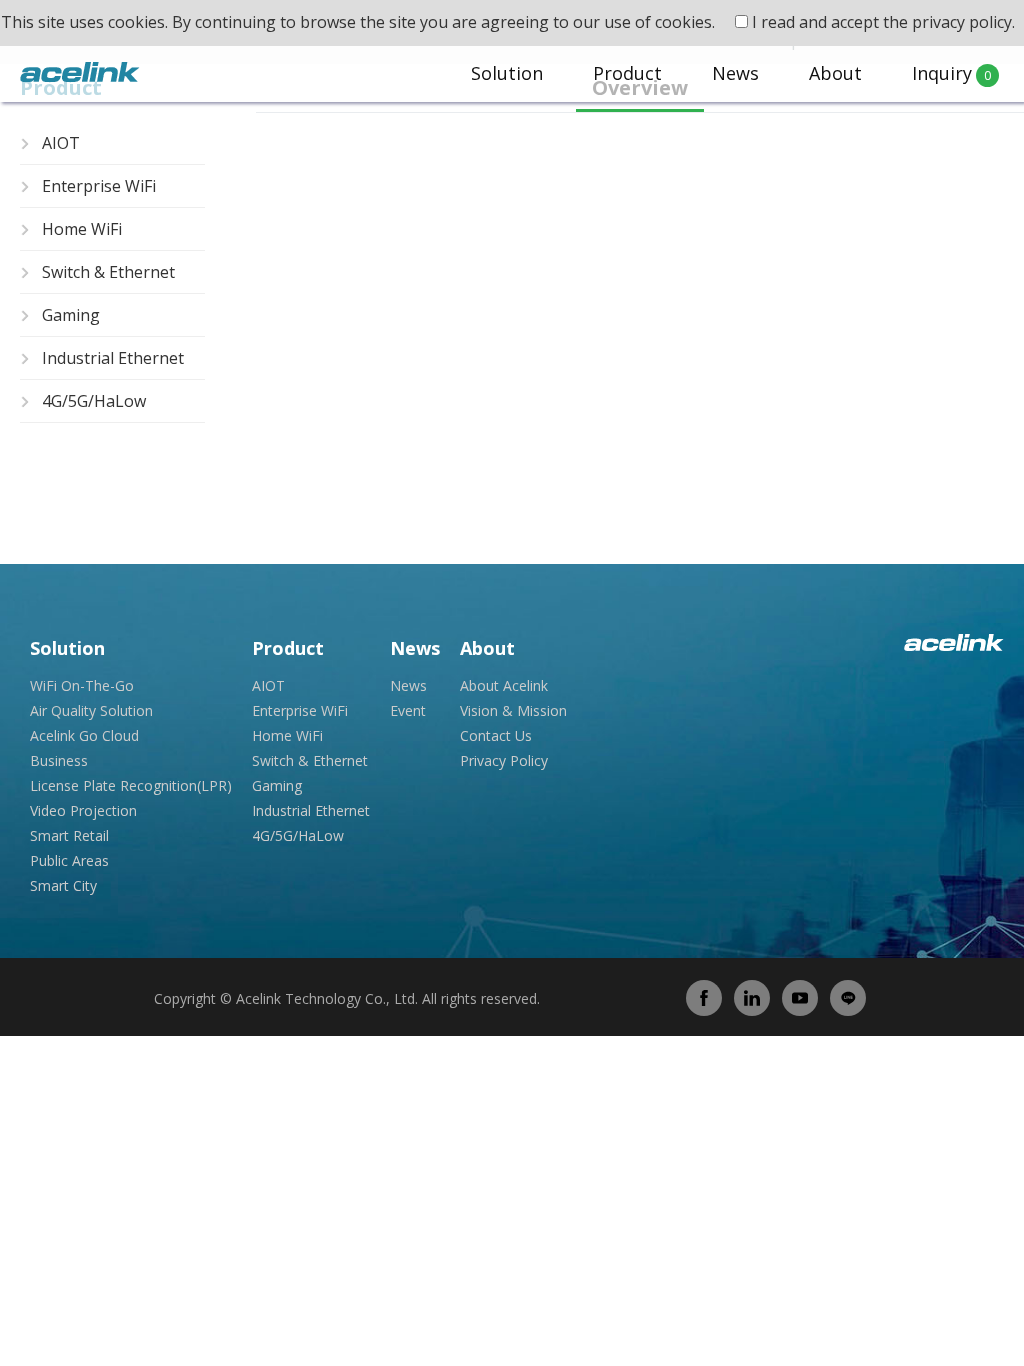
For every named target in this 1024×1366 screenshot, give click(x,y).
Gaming (71, 315)
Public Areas (69, 860)
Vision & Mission (513, 710)
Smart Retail (69, 835)
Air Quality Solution (91, 710)
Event (408, 710)
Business (59, 760)
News (735, 73)
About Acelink (504, 685)
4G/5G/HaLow (94, 401)
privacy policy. (963, 22)
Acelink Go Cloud (84, 735)
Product (627, 73)
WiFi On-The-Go (82, 685)
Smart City (63, 885)
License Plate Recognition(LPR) (131, 785)
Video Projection (83, 810)
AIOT (61, 143)
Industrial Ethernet (113, 358)
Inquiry (951, 73)
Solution (507, 73)
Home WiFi (82, 229)
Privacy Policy (504, 760)
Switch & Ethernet (108, 272)
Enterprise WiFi (99, 186)
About (835, 73)
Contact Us (496, 735)
